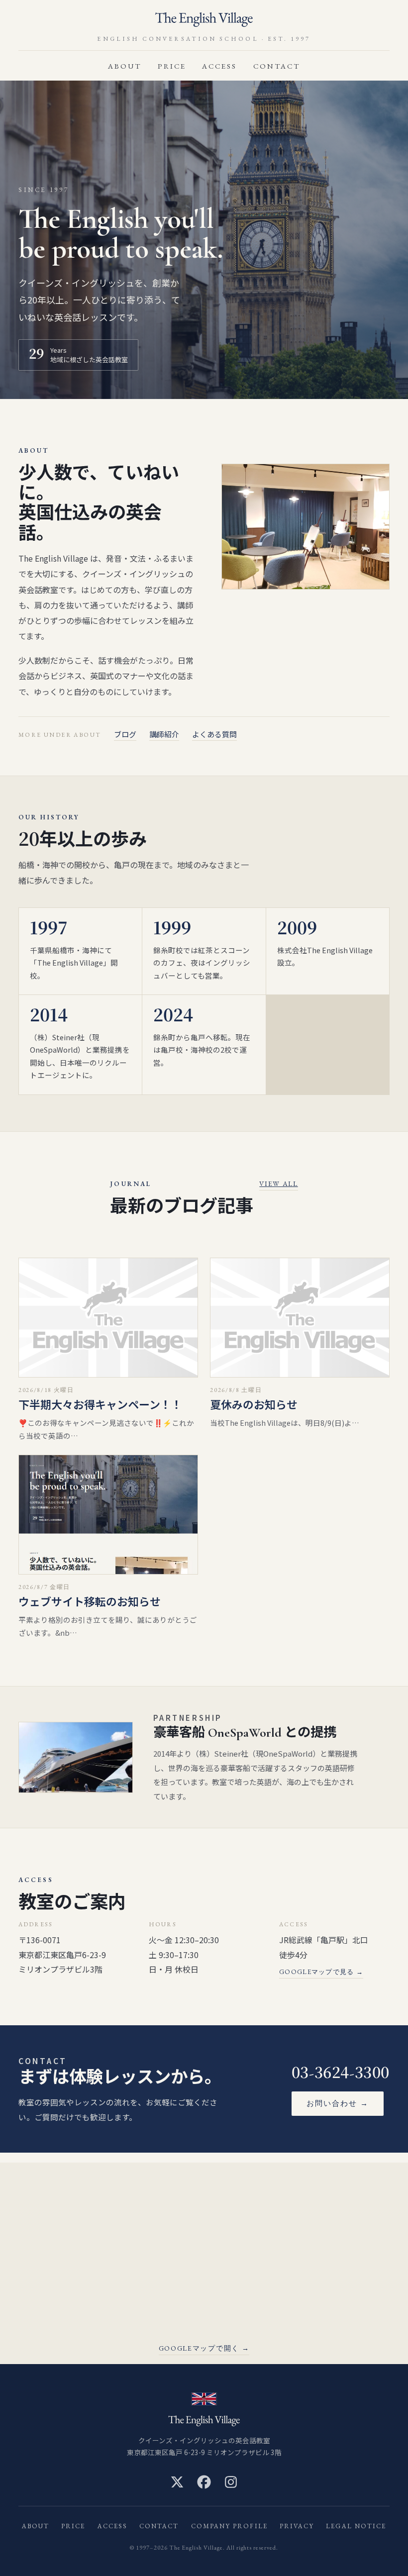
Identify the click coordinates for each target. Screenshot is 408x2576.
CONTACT (277, 66)
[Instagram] (231, 2482)
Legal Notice (356, 2526)
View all (278, 1184)
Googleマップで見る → (321, 1972)
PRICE (172, 66)
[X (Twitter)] (177, 2482)
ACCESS (219, 66)
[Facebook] (204, 2482)
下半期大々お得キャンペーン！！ (100, 1405)
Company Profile (229, 2526)
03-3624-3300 (341, 2073)
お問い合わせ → (338, 2103)
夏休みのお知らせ (254, 1405)
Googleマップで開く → (204, 2348)
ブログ (125, 734)
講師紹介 (164, 734)
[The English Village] (204, 20)
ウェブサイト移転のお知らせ (90, 1602)
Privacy (297, 2526)
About (125, 66)
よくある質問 (214, 734)
